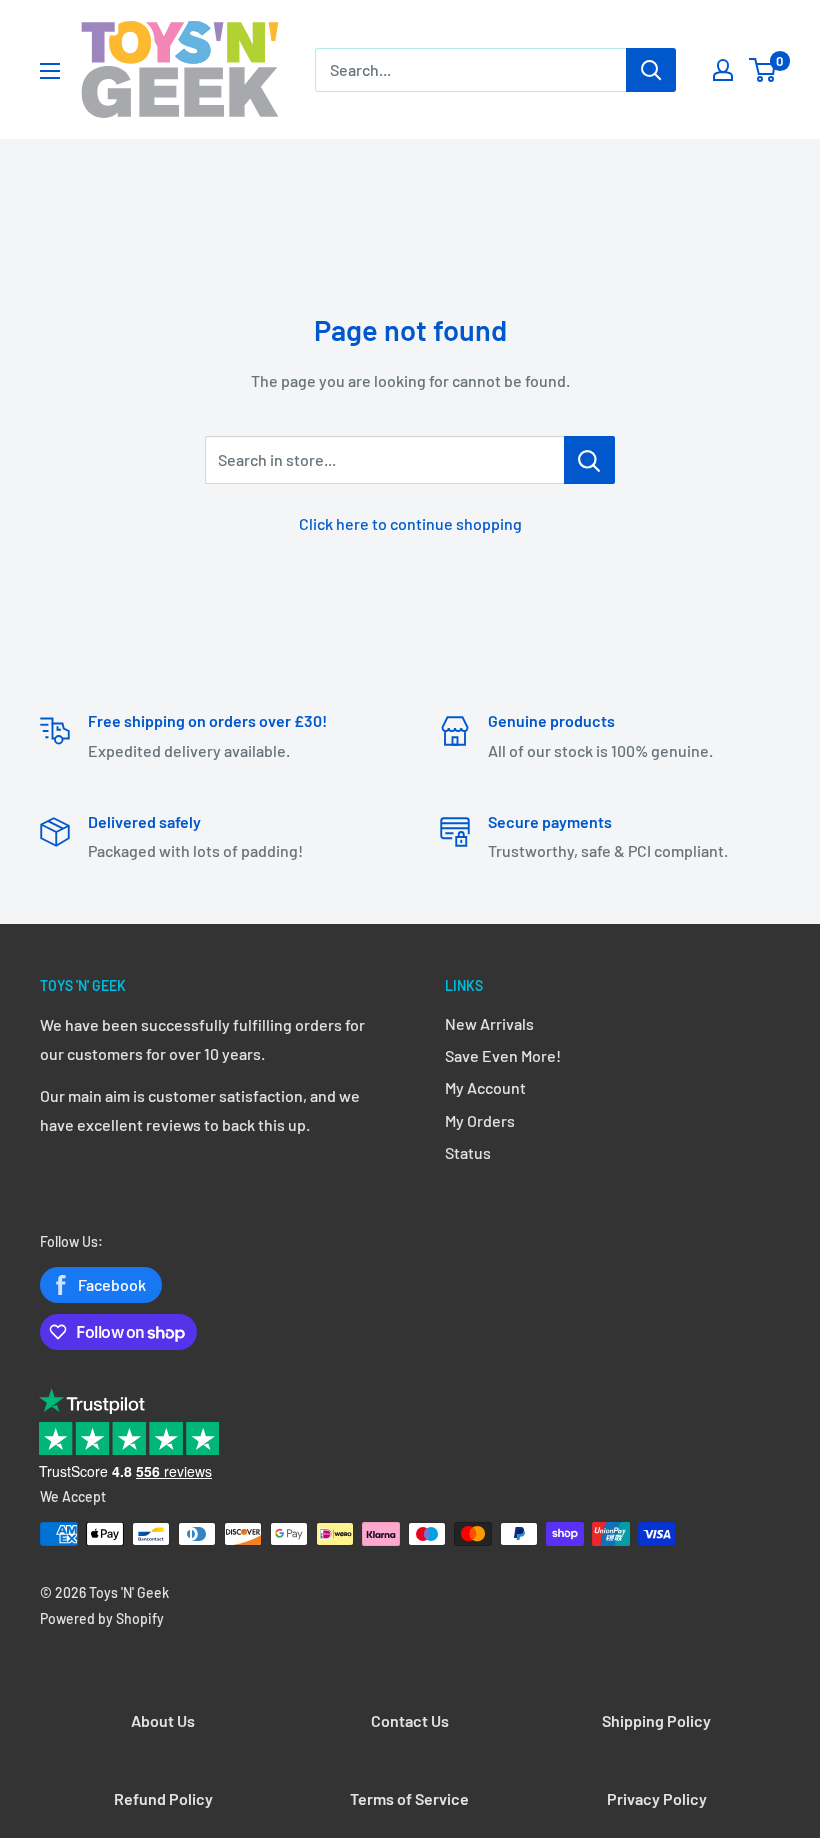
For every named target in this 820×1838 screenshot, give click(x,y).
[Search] (651, 70)
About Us (163, 1720)
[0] (763, 70)
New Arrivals (489, 1023)
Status (468, 1152)
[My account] (723, 70)
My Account (485, 1087)
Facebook (112, 1284)
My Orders (480, 1120)
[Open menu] (50, 71)
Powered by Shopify (102, 1618)
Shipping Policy (656, 1720)
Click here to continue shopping (410, 523)
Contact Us (410, 1720)
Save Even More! (503, 1055)
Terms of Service (409, 1798)
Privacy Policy (657, 1798)
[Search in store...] (589, 460)
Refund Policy (163, 1798)
